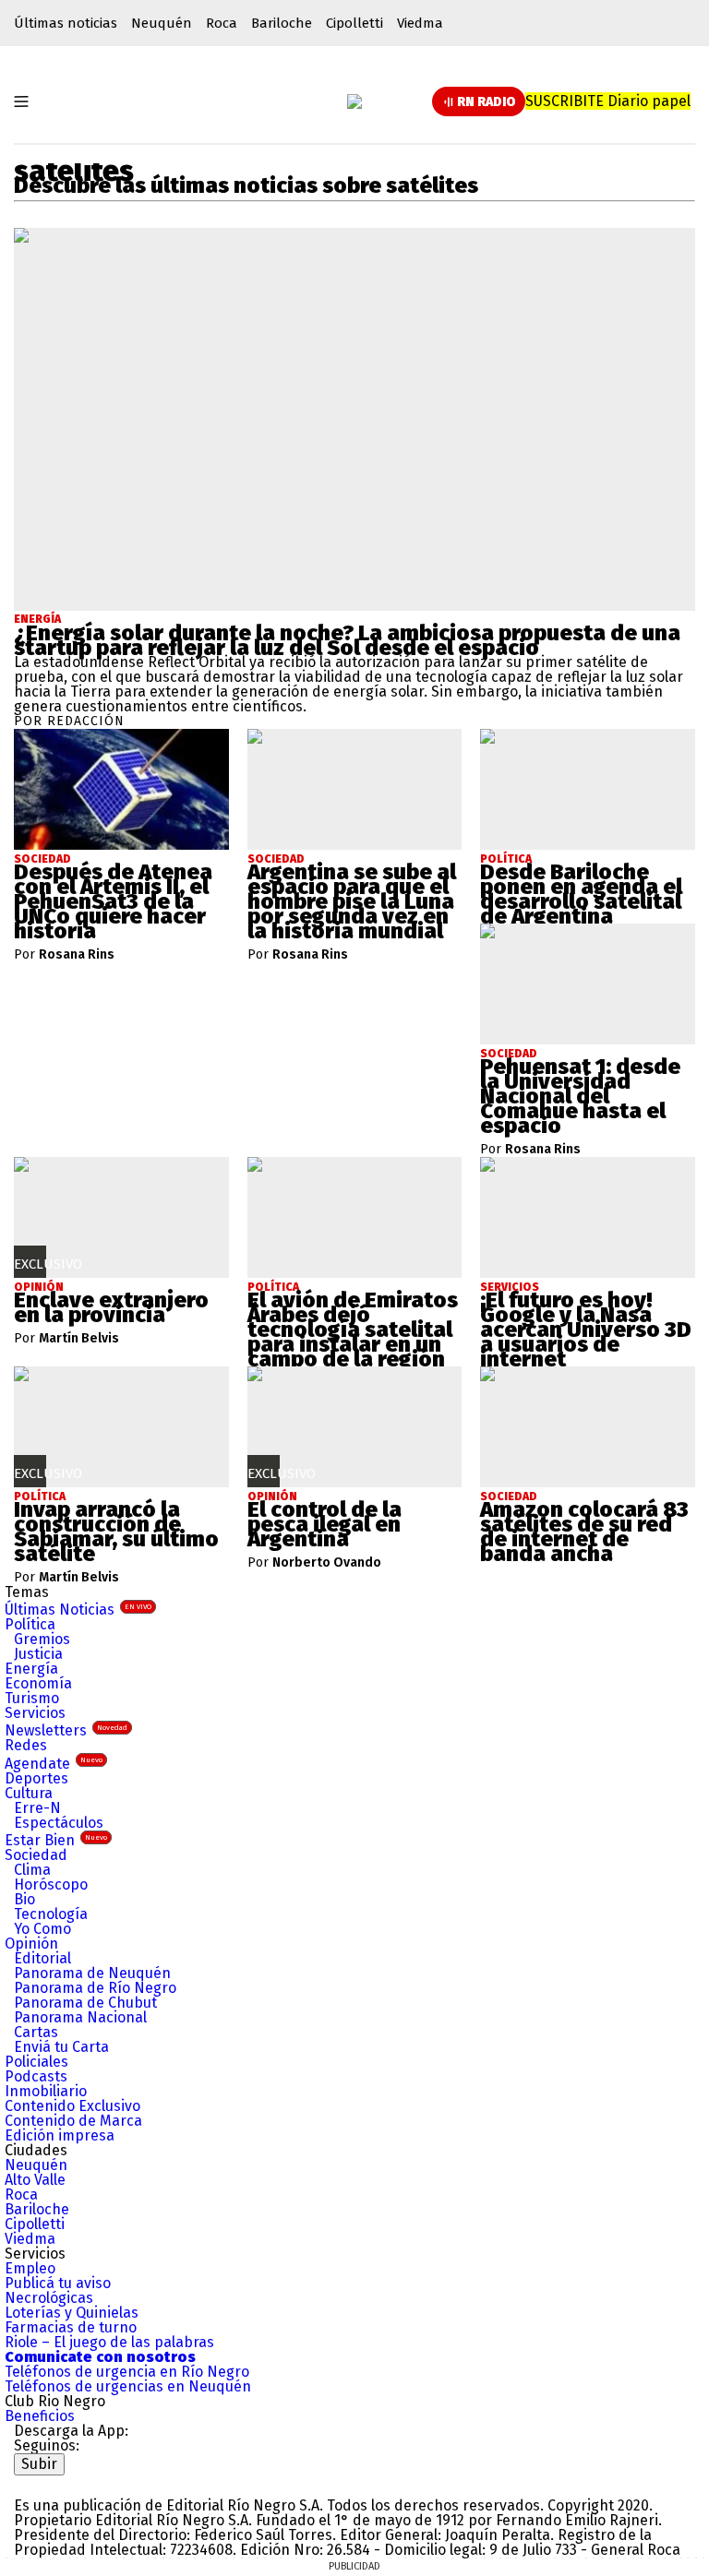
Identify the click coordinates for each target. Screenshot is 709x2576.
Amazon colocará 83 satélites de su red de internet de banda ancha (584, 1532)
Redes (26, 1745)
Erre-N (37, 1808)
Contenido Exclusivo (72, 2106)
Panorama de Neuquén (92, 1973)
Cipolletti (354, 23)
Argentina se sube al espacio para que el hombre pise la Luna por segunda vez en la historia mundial (352, 901)
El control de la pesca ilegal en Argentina (324, 1524)
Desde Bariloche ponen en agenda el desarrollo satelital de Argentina (581, 894)
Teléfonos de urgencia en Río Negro (127, 2372)
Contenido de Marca (73, 2121)
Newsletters (66, 1730)
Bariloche (282, 23)
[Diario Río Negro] (354, 101)
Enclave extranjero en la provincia (111, 1307)
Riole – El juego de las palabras (109, 2342)
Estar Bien (56, 1840)
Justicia (38, 1654)
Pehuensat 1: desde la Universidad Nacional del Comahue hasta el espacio (580, 1096)
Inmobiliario (46, 2091)
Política (30, 1624)
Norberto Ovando (327, 1563)
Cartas (36, 2032)
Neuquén (162, 23)
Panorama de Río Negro (95, 1988)
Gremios (42, 1639)
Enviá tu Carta (61, 2047)
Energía (37, 619)
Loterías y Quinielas (72, 2313)
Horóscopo (51, 1884)
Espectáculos (59, 1823)
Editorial (42, 1958)
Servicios (35, 1713)
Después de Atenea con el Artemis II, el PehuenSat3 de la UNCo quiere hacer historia (113, 901)
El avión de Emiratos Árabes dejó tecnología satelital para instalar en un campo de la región (353, 1330)
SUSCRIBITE (608, 101)
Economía (38, 1683)
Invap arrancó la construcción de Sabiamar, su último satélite (116, 1532)
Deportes (36, 1778)
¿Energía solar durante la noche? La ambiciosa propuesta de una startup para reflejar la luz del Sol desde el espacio (347, 640)
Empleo (30, 2268)
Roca (222, 23)
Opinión (31, 1944)
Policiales (36, 2062)
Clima (32, 1870)
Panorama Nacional (80, 2017)
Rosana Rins (77, 955)
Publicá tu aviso (58, 2283)
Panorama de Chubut (85, 2003)
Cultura (29, 1793)
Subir (39, 2464)
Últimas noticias (66, 23)
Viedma (420, 23)
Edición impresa (60, 2135)
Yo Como (42, 1929)
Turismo (32, 1698)
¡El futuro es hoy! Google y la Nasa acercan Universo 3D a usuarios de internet (586, 1330)
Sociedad (36, 1855)
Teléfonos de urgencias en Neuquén (128, 2386)
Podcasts (36, 2076)
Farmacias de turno (71, 2327)
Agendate (54, 1764)
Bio (24, 1899)
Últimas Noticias (78, 1610)
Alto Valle (35, 2180)
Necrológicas (49, 2298)
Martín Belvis (79, 1339)
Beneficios (40, 2416)
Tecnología (51, 1914)
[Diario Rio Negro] (88, 2482)
